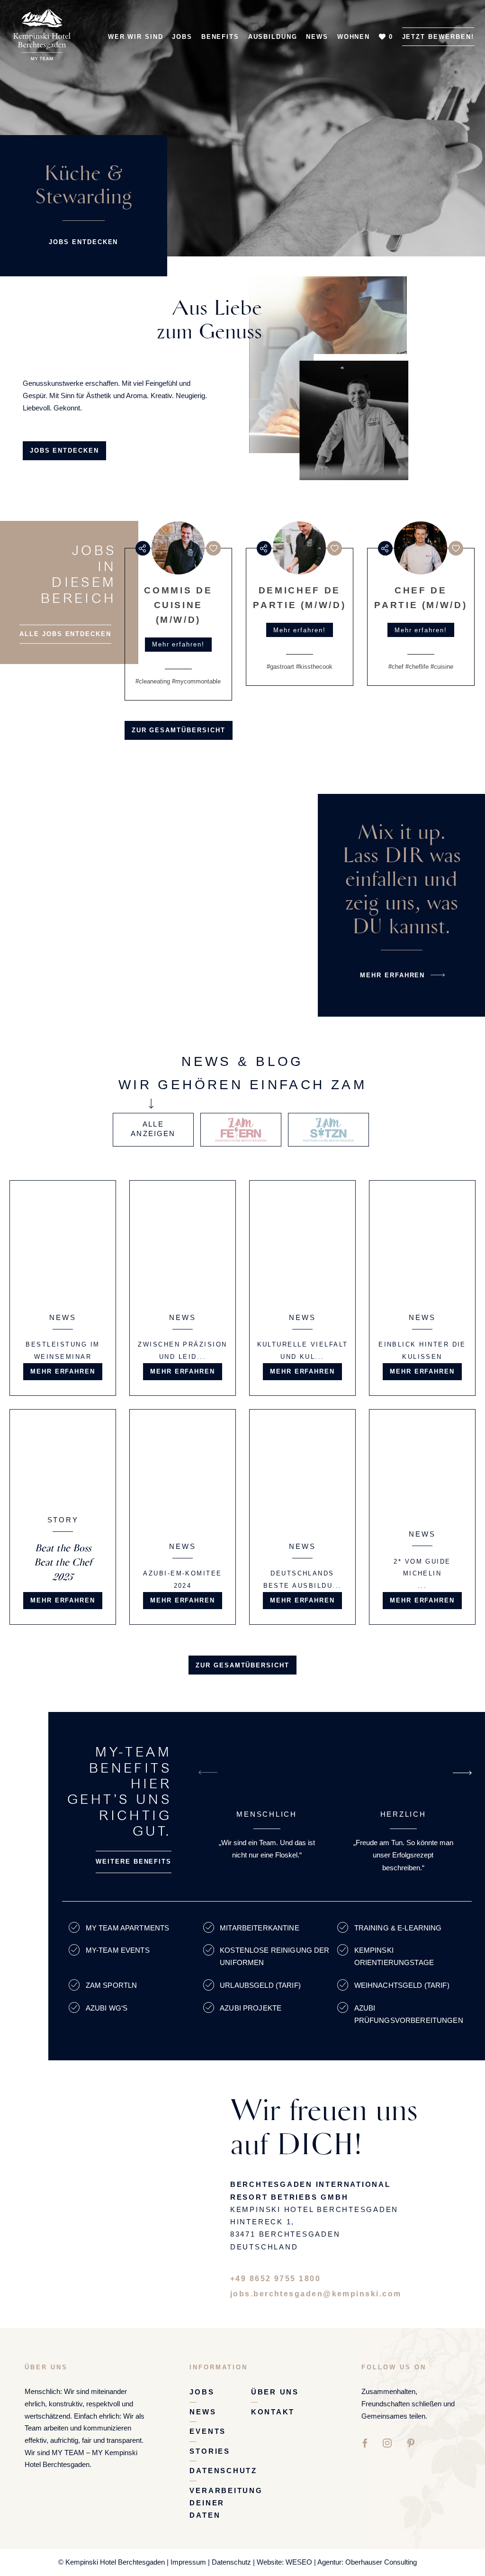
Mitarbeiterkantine (260, 1928)
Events (208, 2431)
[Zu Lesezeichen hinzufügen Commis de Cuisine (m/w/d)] (213, 548)
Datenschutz (223, 2471)
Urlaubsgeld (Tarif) (260, 1985)
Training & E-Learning (399, 1928)
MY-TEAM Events (118, 1950)
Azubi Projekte (251, 2008)
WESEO (299, 2562)
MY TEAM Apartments (128, 1928)
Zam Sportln (112, 1985)
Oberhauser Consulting (381, 2562)
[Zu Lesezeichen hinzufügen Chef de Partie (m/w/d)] (456, 548)
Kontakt (273, 2412)
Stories (210, 2451)
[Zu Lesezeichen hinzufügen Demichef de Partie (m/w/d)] (335, 548)
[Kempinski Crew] (42, 26)
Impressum (188, 2562)
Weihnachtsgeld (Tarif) (402, 1985)
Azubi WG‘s (107, 2008)
